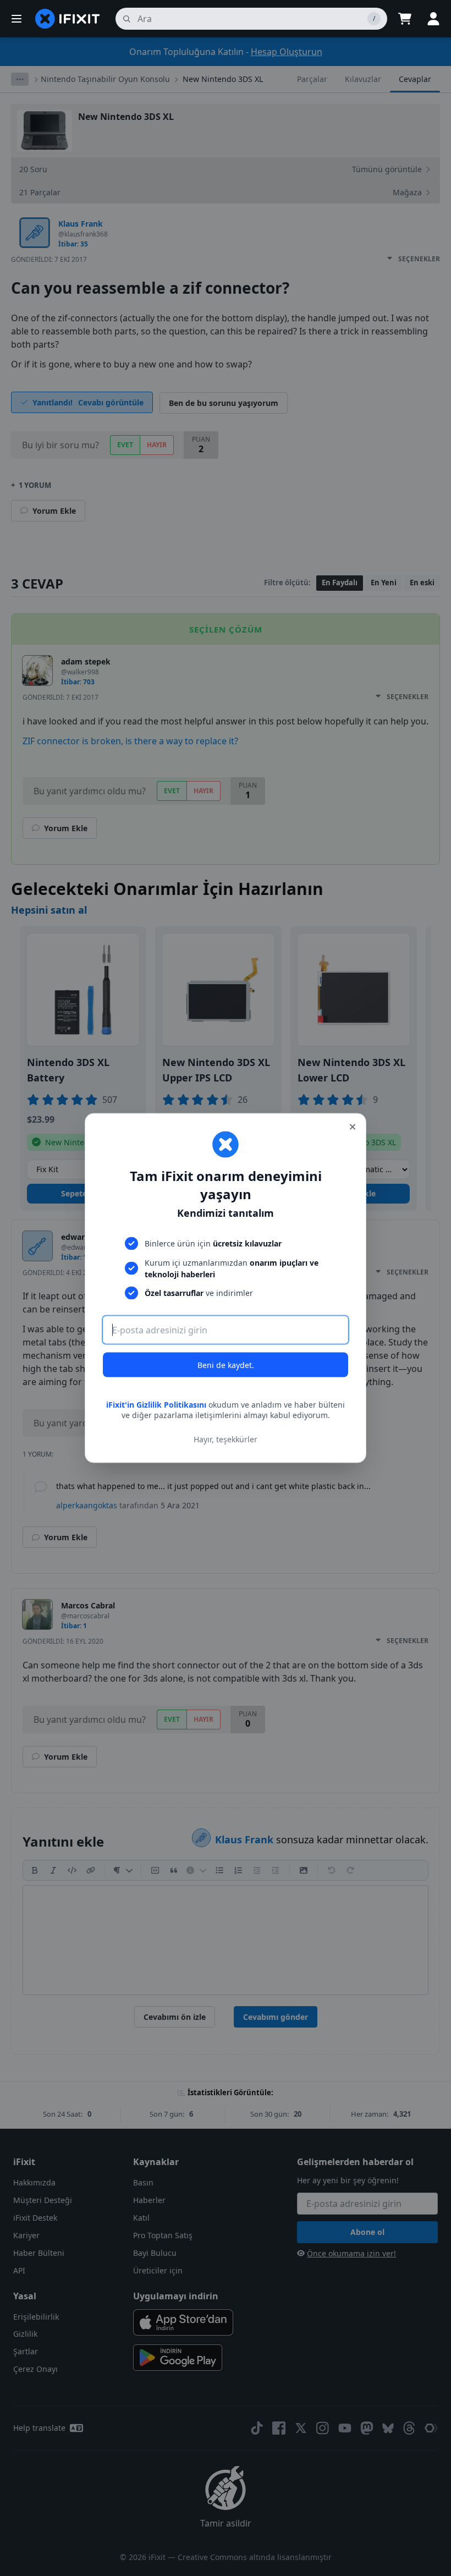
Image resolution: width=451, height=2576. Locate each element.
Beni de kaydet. (226, 1364)
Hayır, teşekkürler (226, 1439)
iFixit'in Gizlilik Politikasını (156, 1404)
